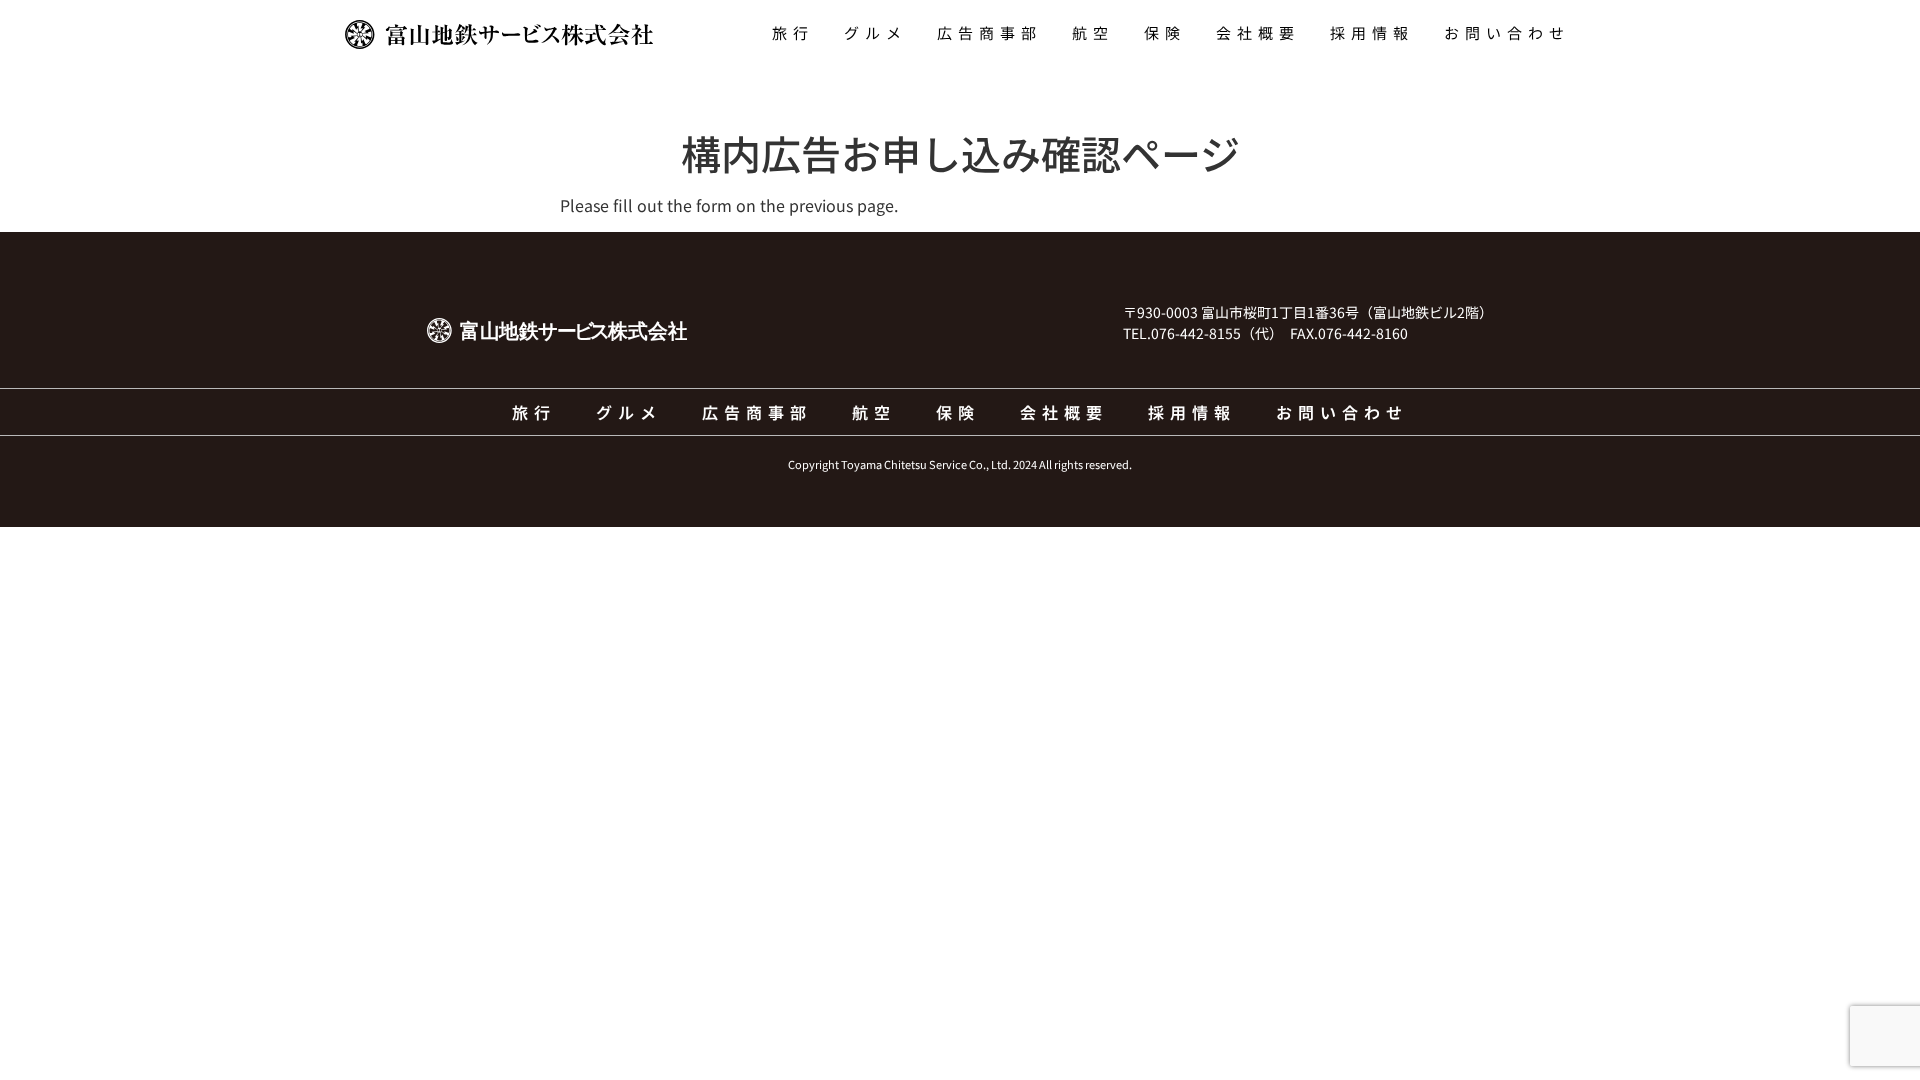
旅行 (793, 32)
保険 (1165, 32)
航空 (1093, 32)
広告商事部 (989, 32)
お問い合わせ (1507, 32)
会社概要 (1258, 32)
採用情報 (1372, 32)
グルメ (875, 32)
